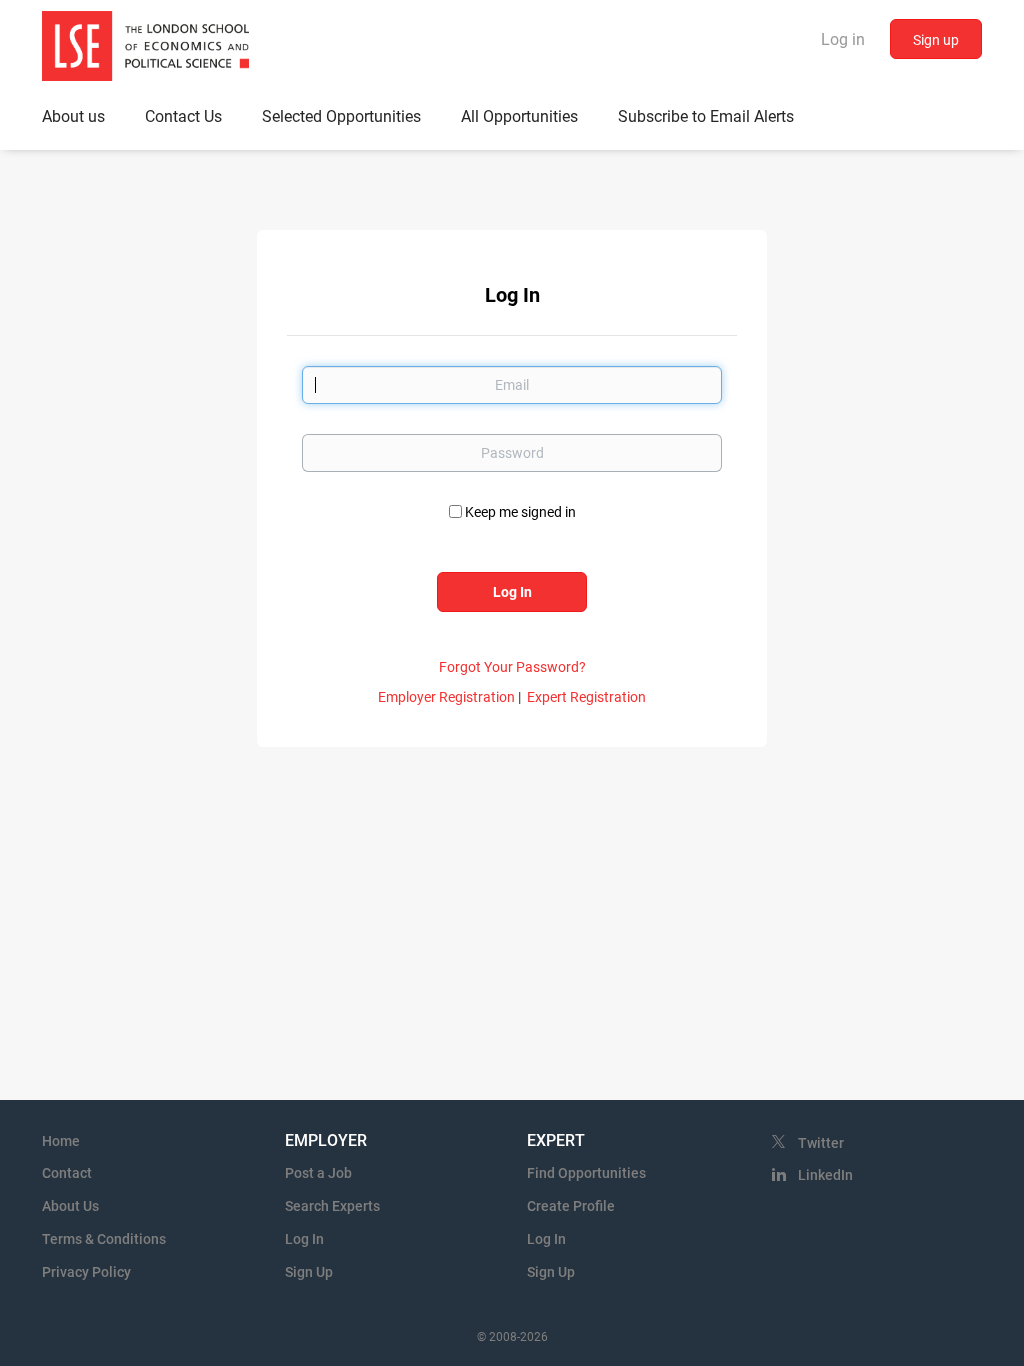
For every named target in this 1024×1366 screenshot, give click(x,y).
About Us (70, 1206)
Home (61, 1141)
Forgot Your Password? (512, 667)
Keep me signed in (520, 512)
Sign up (936, 40)
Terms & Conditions (104, 1239)
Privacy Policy (86, 1272)
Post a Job (318, 1173)
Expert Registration (586, 697)
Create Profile (571, 1206)
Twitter (821, 1143)
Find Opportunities (586, 1173)
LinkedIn (825, 1175)
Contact (67, 1173)
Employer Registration (446, 697)
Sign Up (309, 1272)
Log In (304, 1239)
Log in (843, 39)
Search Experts (332, 1206)
